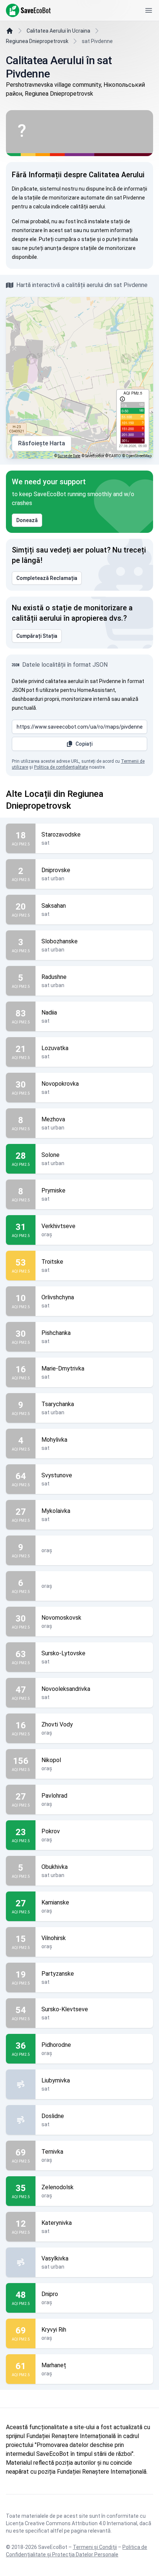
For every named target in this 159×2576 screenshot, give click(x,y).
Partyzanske (58, 1974)
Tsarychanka (58, 1404)
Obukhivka (55, 1867)
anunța (53, 248)
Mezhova (53, 1119)
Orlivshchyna (58, 1297)
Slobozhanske (60, 941)
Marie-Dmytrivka (63, 1368)
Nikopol (51, 1760)
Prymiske (53, 1190)
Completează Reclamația (47, 578)
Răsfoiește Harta (42, 443)
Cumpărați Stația (37, 636)
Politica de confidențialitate (61, 767)
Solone (50, 1155)
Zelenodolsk (57, 2187)
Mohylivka (54, 1440)
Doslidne (53, 2116)
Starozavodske (61, 835)
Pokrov (51, 1831)
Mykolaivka (56, 1511)
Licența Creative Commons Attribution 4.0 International (72, 2523)
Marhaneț (54, 2365)
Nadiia (49, 1012)
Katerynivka (57, 2223)
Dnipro (50, 2294)
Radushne (54, 977)
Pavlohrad (54, 1796)
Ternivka (52, 2152)
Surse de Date (69, 456)
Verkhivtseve (58, 1226)
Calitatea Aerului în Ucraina (58, 31)
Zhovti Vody (57, 1724)
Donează (27, 520)
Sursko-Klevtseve (65, 2009)
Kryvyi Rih (54, 2330)
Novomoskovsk (61, 1618)
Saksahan (54, 906)
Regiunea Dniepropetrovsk (37, 41)
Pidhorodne (56, 2045)
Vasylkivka (55, 2258)
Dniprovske (56, 870)
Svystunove (57, 1475)
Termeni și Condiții (95, 2547)
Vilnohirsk (54, 1938)
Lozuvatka (55, 1048)
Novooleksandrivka (66, 1689)
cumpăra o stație (75, 239)
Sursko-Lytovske (63, 1653)
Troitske (52, 1262)
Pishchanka (56, 1333)
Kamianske (55, 1902)
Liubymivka (56, 2080)
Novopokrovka (60, 1084)
